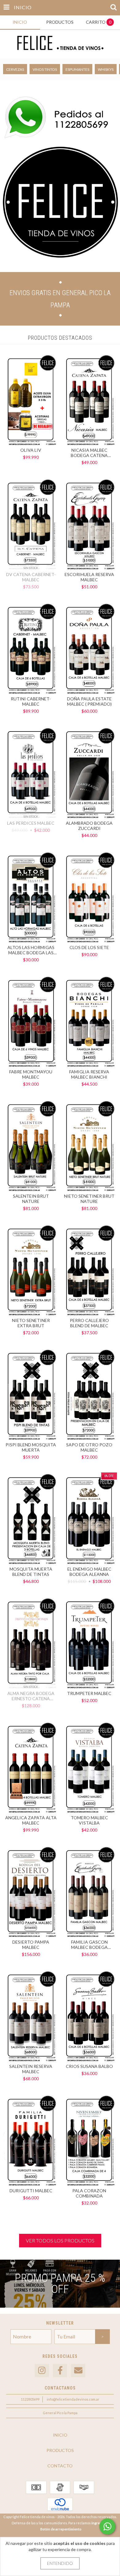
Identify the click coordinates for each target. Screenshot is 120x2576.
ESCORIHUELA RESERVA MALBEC (89, 577)
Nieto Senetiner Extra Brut (31, 1323)
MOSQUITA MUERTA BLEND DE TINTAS (31, 1572)
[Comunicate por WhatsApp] (107, 2526)
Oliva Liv (31, 450)
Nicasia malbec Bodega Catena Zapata (89, 453)
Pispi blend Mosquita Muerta (31, 1447)
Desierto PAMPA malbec (31, 1945)
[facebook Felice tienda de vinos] (60, 2371)
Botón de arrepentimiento (61, 2529)
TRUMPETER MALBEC (89, 1693)
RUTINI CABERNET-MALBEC (31, 701)
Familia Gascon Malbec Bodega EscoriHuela (89, 1945)
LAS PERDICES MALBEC (31, 823)
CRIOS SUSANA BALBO (89, 2066)
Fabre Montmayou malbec (31, 1074)
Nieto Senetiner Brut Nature (89, 1199)
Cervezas (15, 69)
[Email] (78, 2371)
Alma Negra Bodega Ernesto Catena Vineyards (31, 1696)
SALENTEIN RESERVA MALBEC (31, 2069)
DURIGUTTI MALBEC (31, 2191)
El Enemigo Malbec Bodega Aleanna (89, 1572)
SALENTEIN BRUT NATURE (31, 1199)
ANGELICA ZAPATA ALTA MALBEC (31, 1820)
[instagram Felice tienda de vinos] (42, 2371)
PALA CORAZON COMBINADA (89, 2193)
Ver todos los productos (60, 2240)
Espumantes (77, 69)
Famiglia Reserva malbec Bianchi (89, 1074)
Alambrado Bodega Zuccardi (89, 826)
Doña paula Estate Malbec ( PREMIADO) (89, 701)
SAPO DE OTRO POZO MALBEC (89, 1447)
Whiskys (106, 69)
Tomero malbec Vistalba (89, 1820)
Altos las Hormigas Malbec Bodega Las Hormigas (31, 950)
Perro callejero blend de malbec (89, 1323)
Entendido (60, 2563)
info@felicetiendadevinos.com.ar (73, 2399)
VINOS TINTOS (45, 69)
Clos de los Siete (89, 947)
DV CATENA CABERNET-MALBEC (31, 577)
